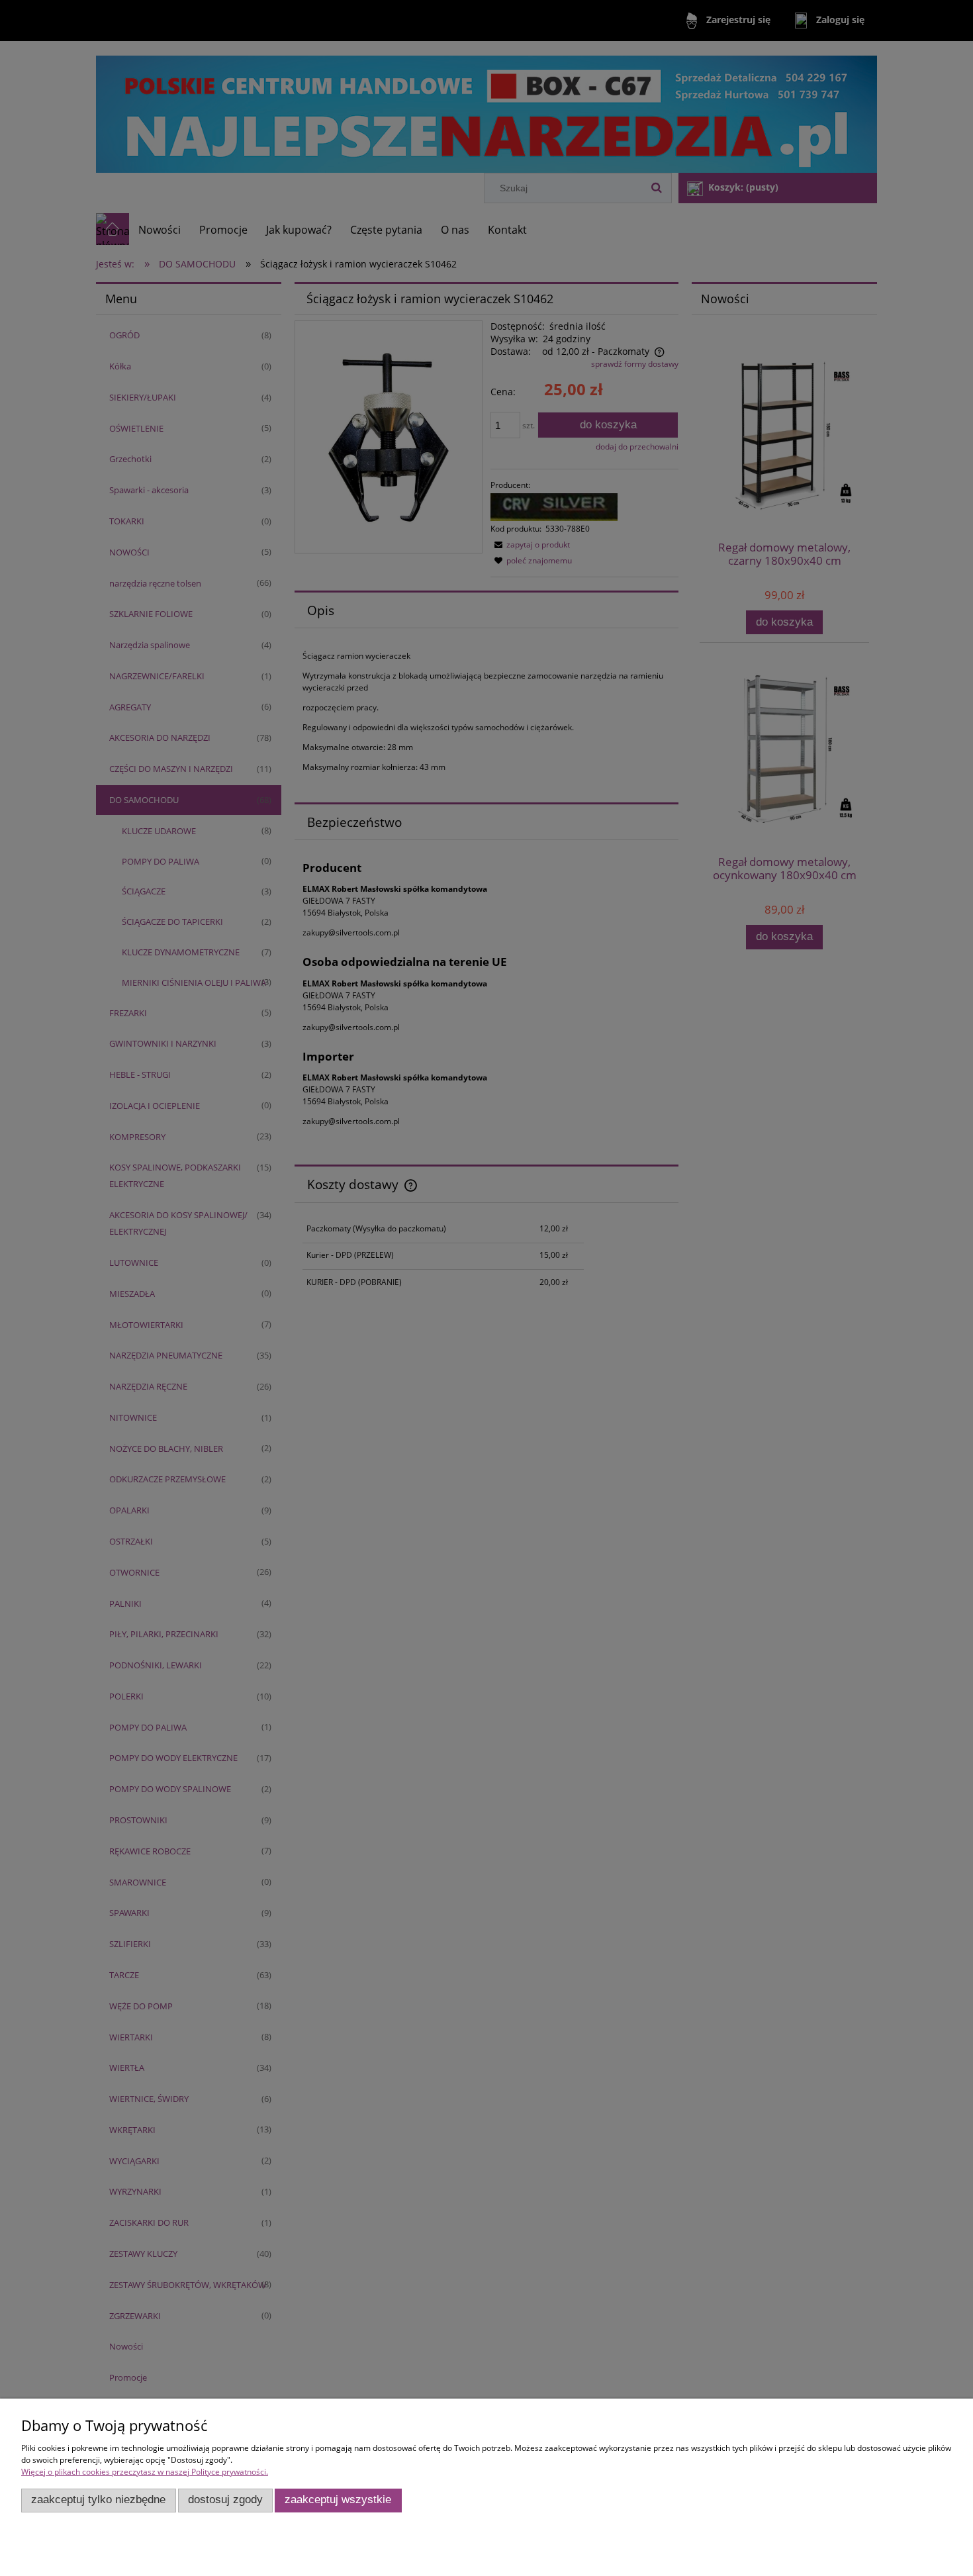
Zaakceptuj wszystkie (338, 2500)
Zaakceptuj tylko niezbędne (98, 2500)
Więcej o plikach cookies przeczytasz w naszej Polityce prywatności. (145, 2472)
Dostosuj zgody (225, 2500)
